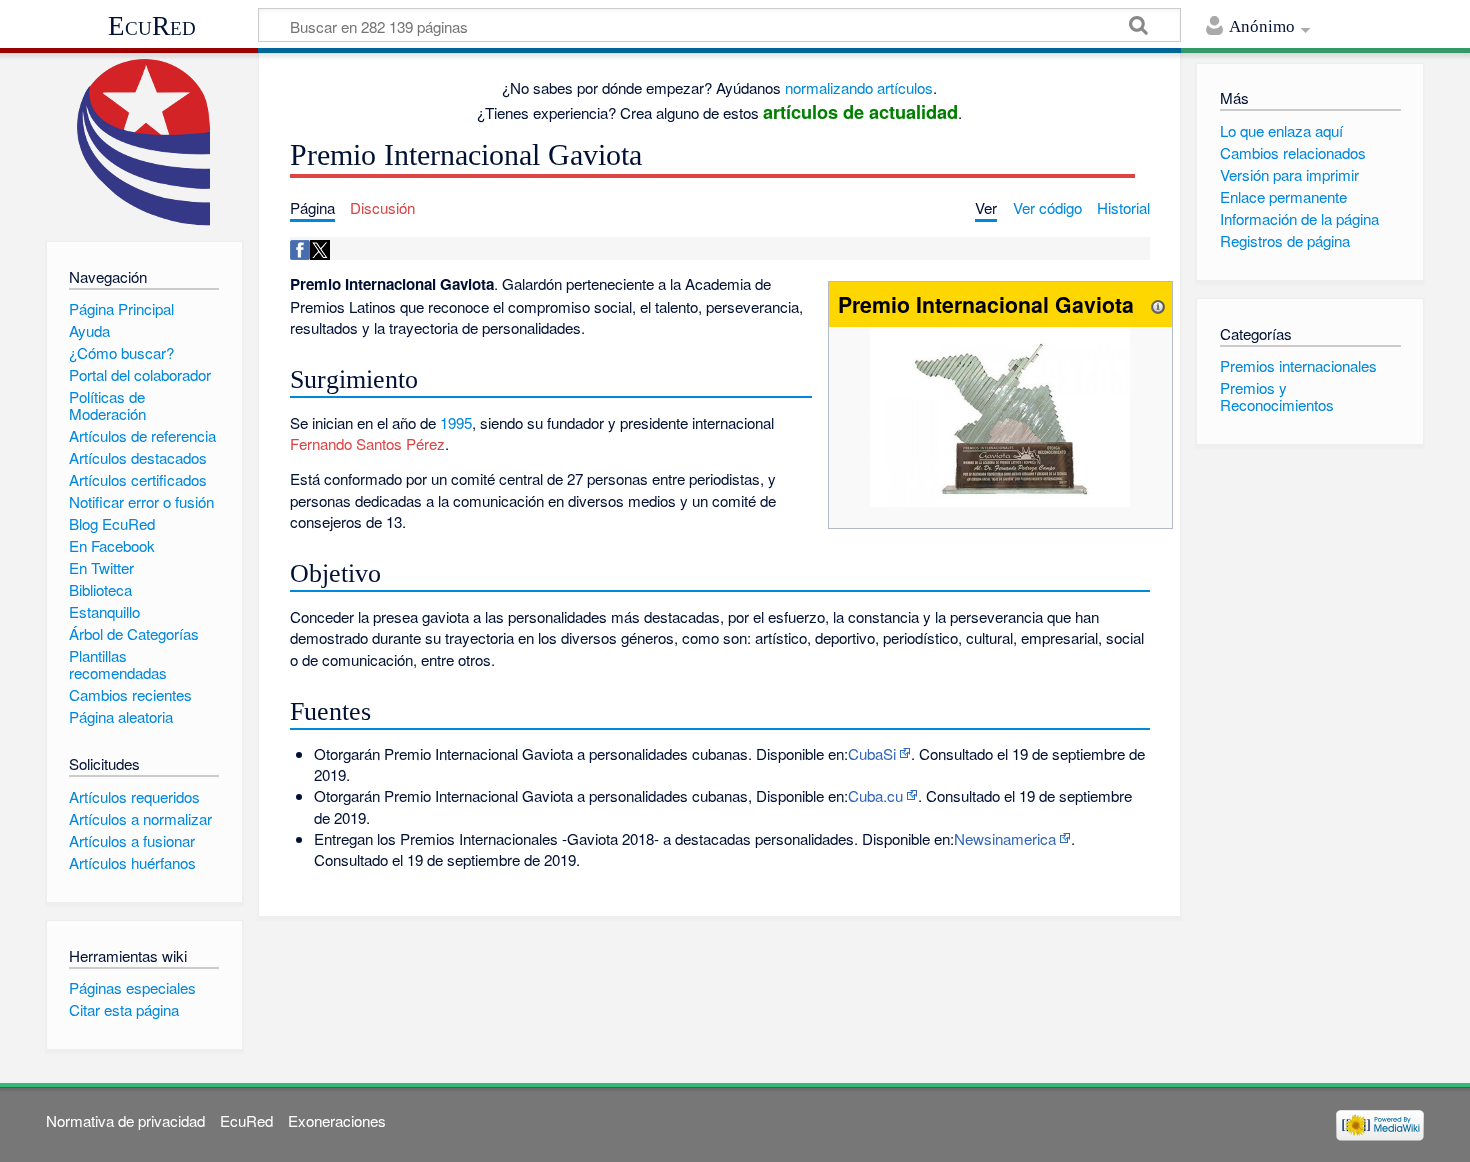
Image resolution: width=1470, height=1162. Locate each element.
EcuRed (152, 26)
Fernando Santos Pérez (367, 443)
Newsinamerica (1005, 838)
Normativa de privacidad (125, 1120)
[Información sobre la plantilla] (1158, 304)
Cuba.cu (875, 795)
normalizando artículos (859, 87)
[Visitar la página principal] (144, 142)
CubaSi (872, 753)
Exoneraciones (337, 1120)
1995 (456, 422)
